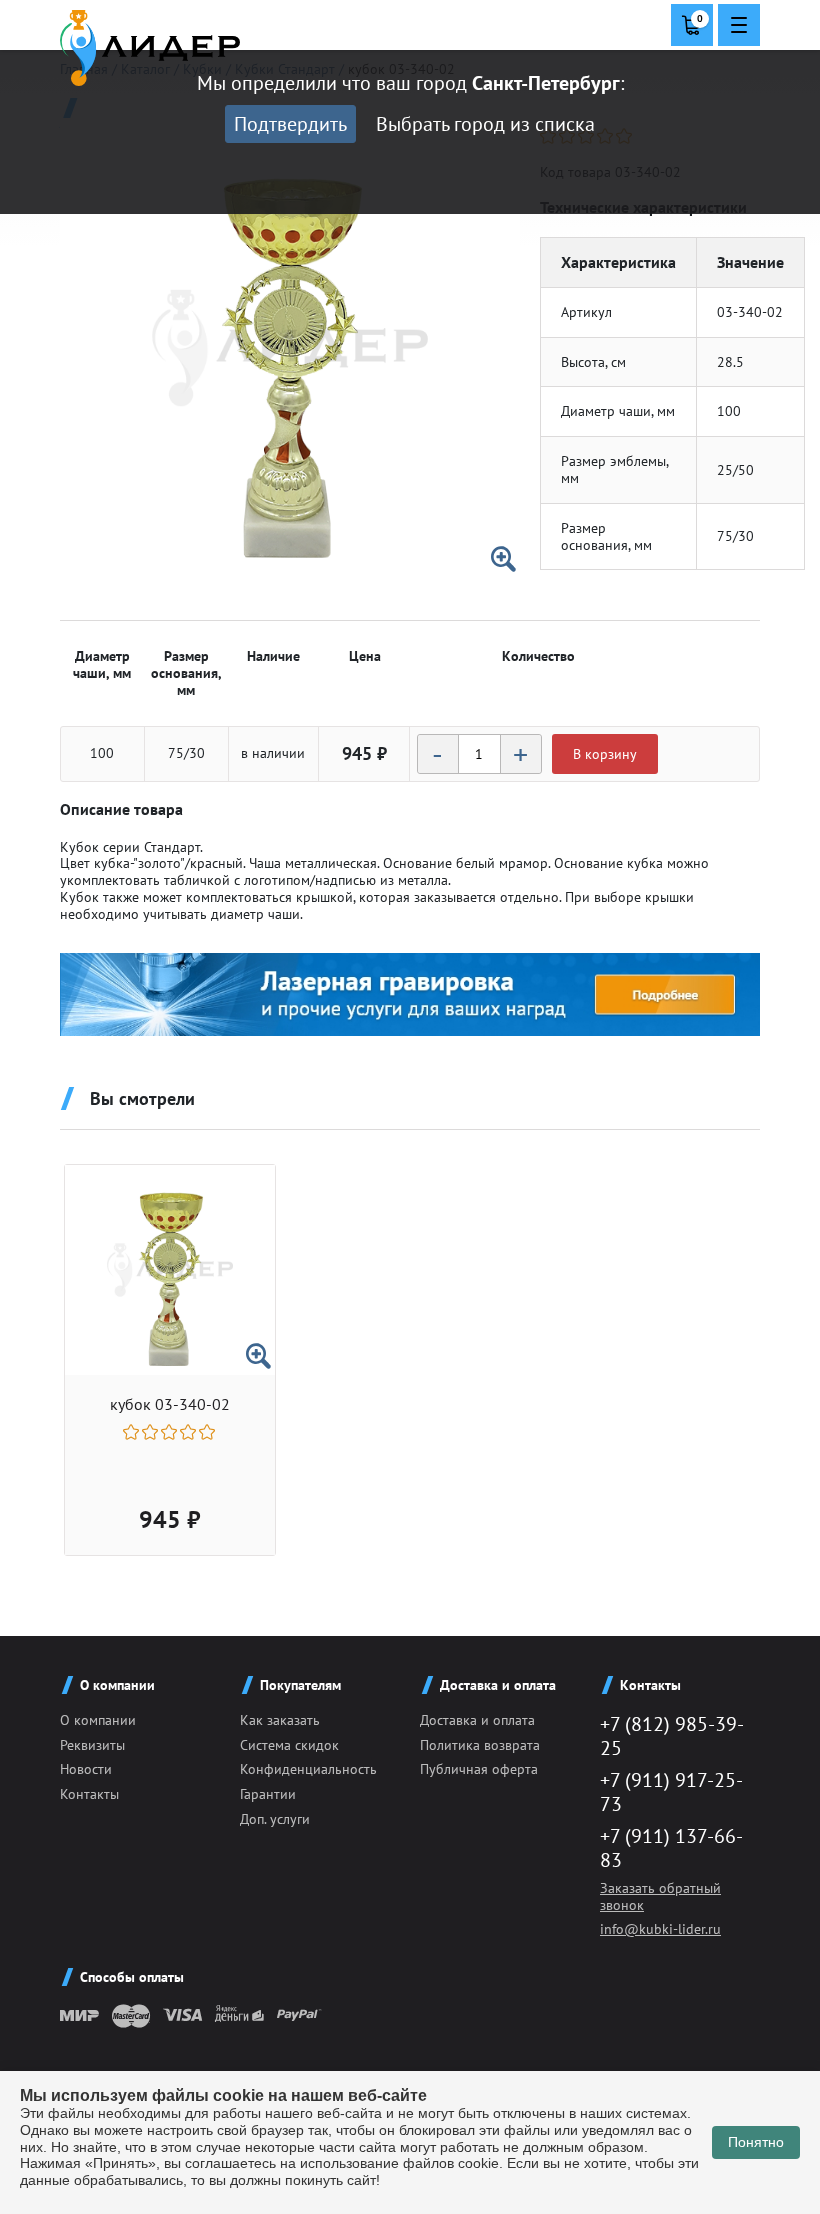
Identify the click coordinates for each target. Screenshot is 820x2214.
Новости (86, 1769)
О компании (98, 1720)
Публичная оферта (479, 1769)
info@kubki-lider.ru (660, 1929)
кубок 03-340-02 (170, 1404)
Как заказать (280, 1720)
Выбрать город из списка (485, 124)
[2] (151, 1432)
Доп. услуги (275, 1819)
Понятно (756, 2142)
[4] (189, 1432)
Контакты (89, 1794)
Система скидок (289, 1745)
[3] (170, 1432)
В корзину (605, 754)
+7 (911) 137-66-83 (671, 1848)
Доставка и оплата (477, 1720)
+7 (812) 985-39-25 (672, 1736)
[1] (132, 1432)
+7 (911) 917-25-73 (671, 1792)
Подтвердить (290, 124)
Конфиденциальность (308, 1769)
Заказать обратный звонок (660, 1896)
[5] (208, 1432)
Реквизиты (92, 1745)
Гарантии (268, 1794)
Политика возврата (480, 1745)
